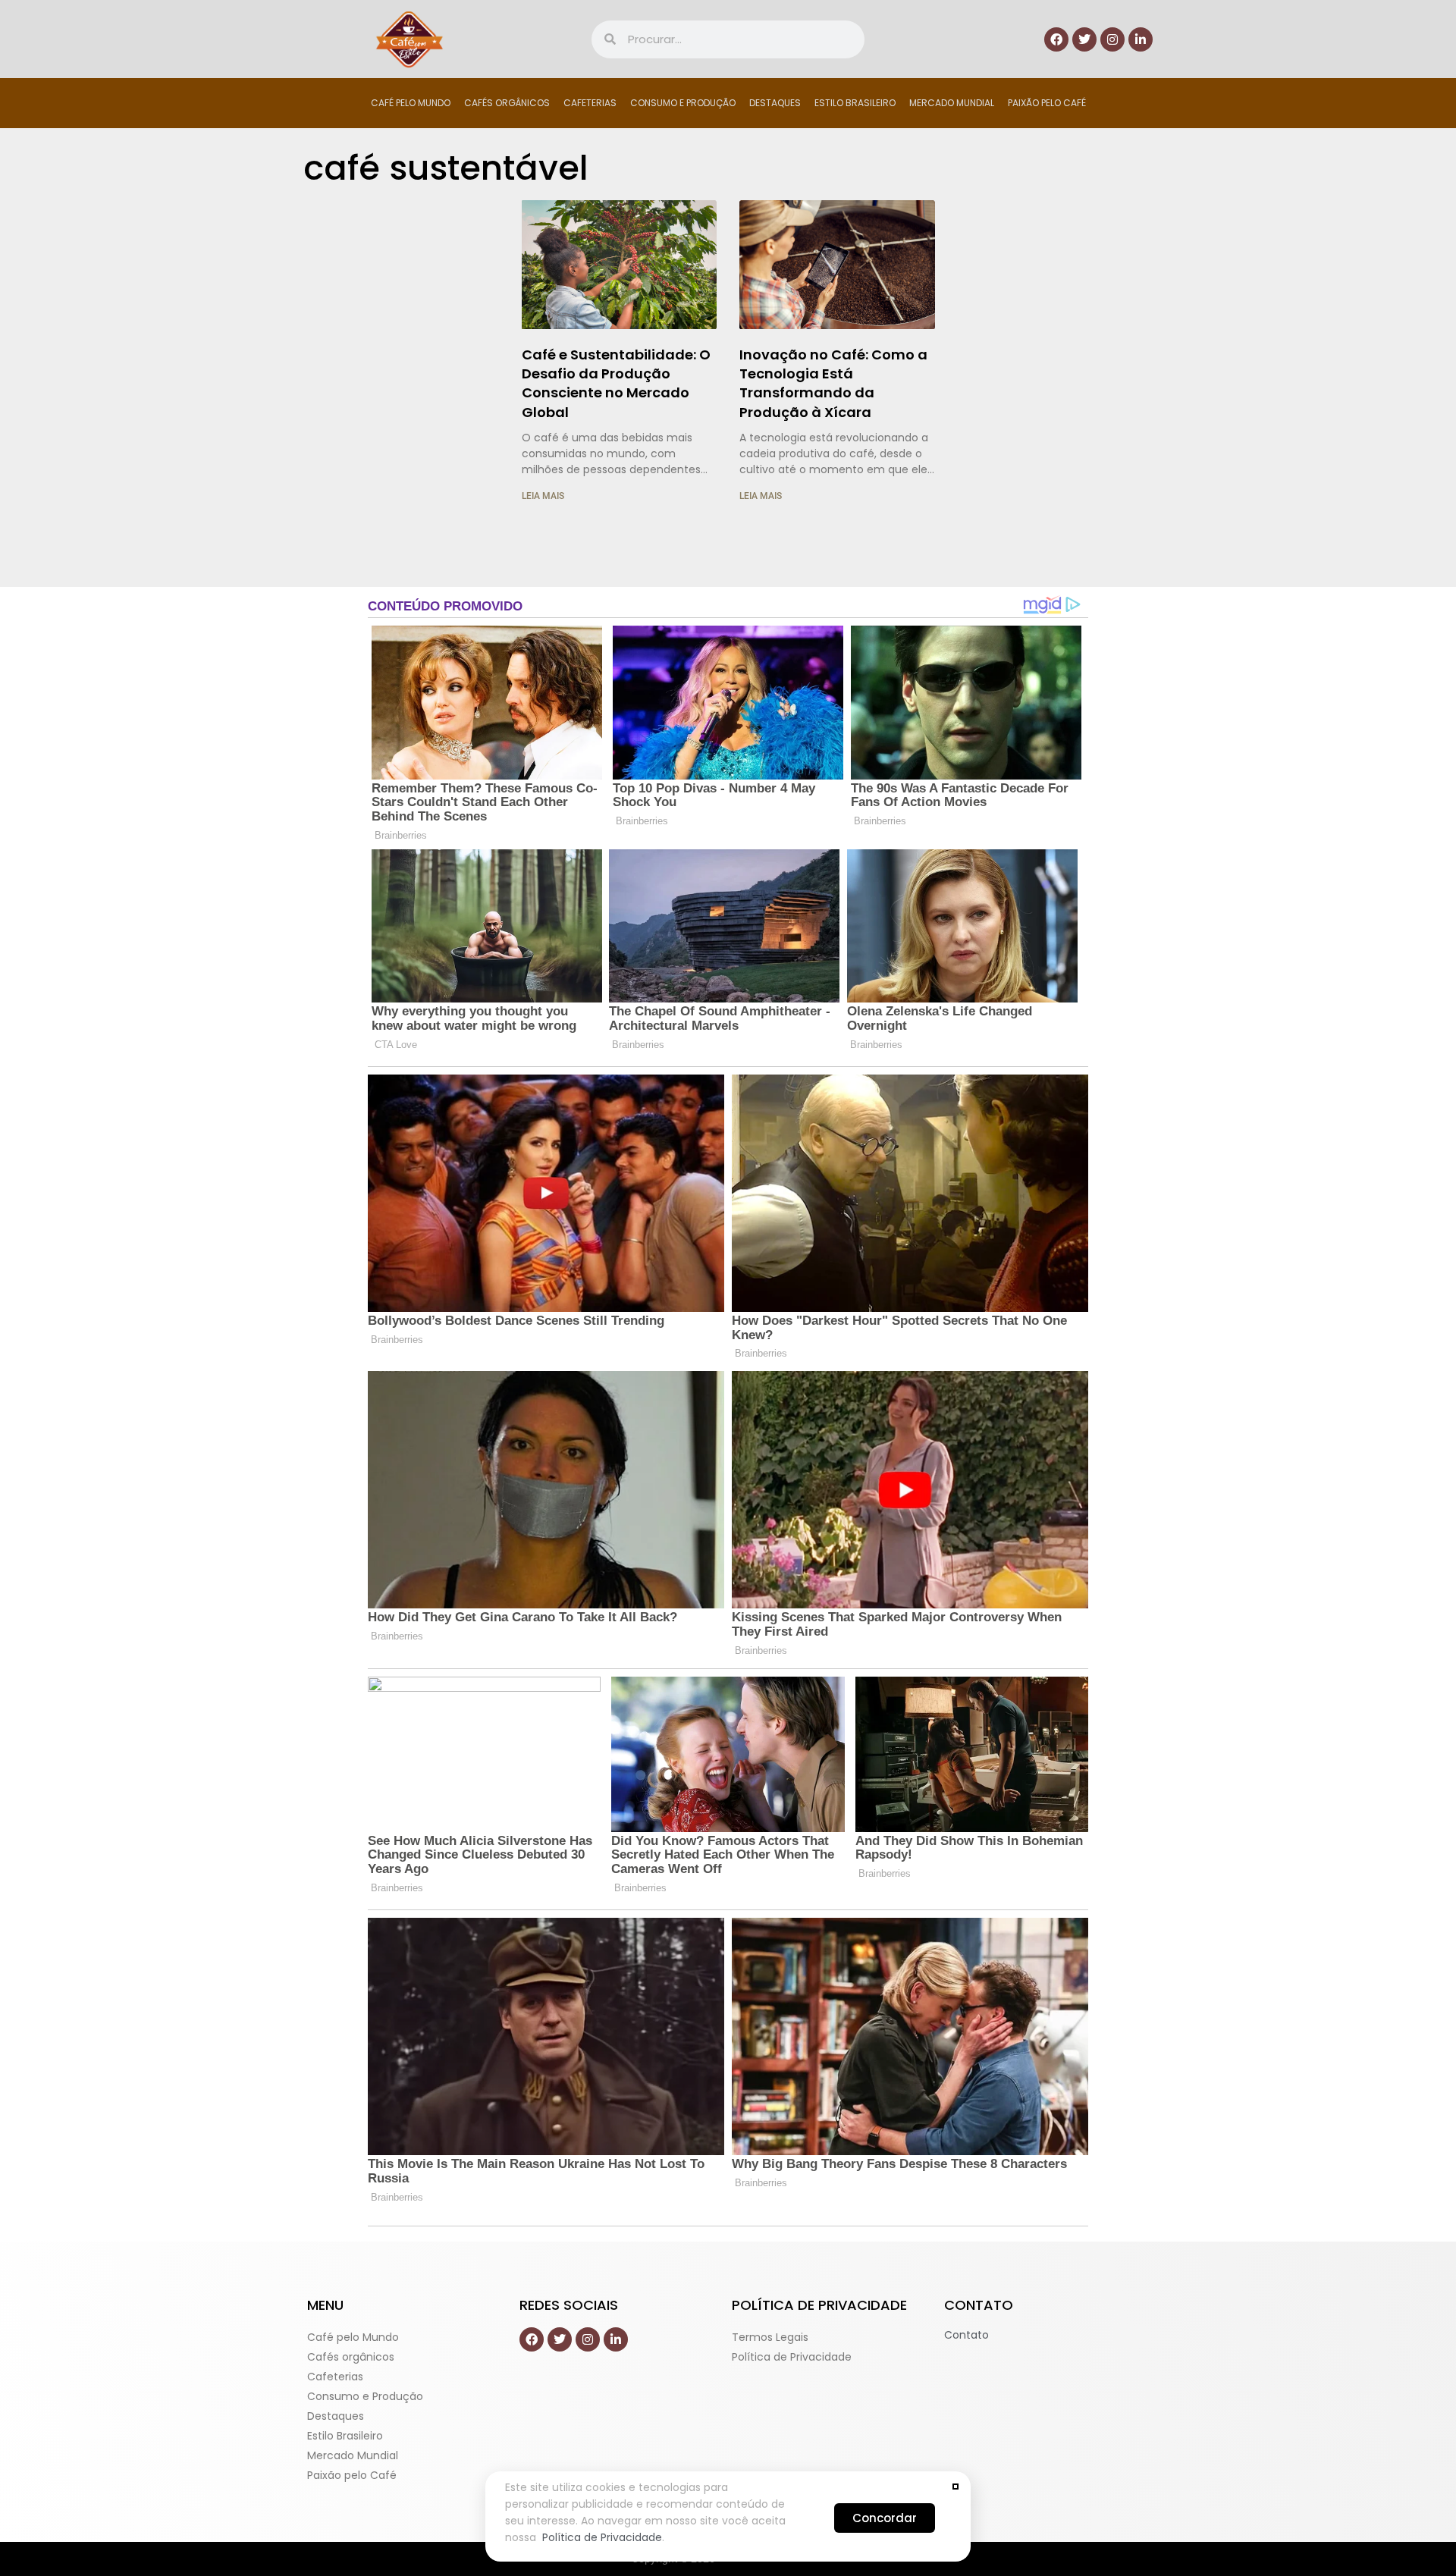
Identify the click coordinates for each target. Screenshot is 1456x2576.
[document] (728, 1288)
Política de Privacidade (602, 2537)
